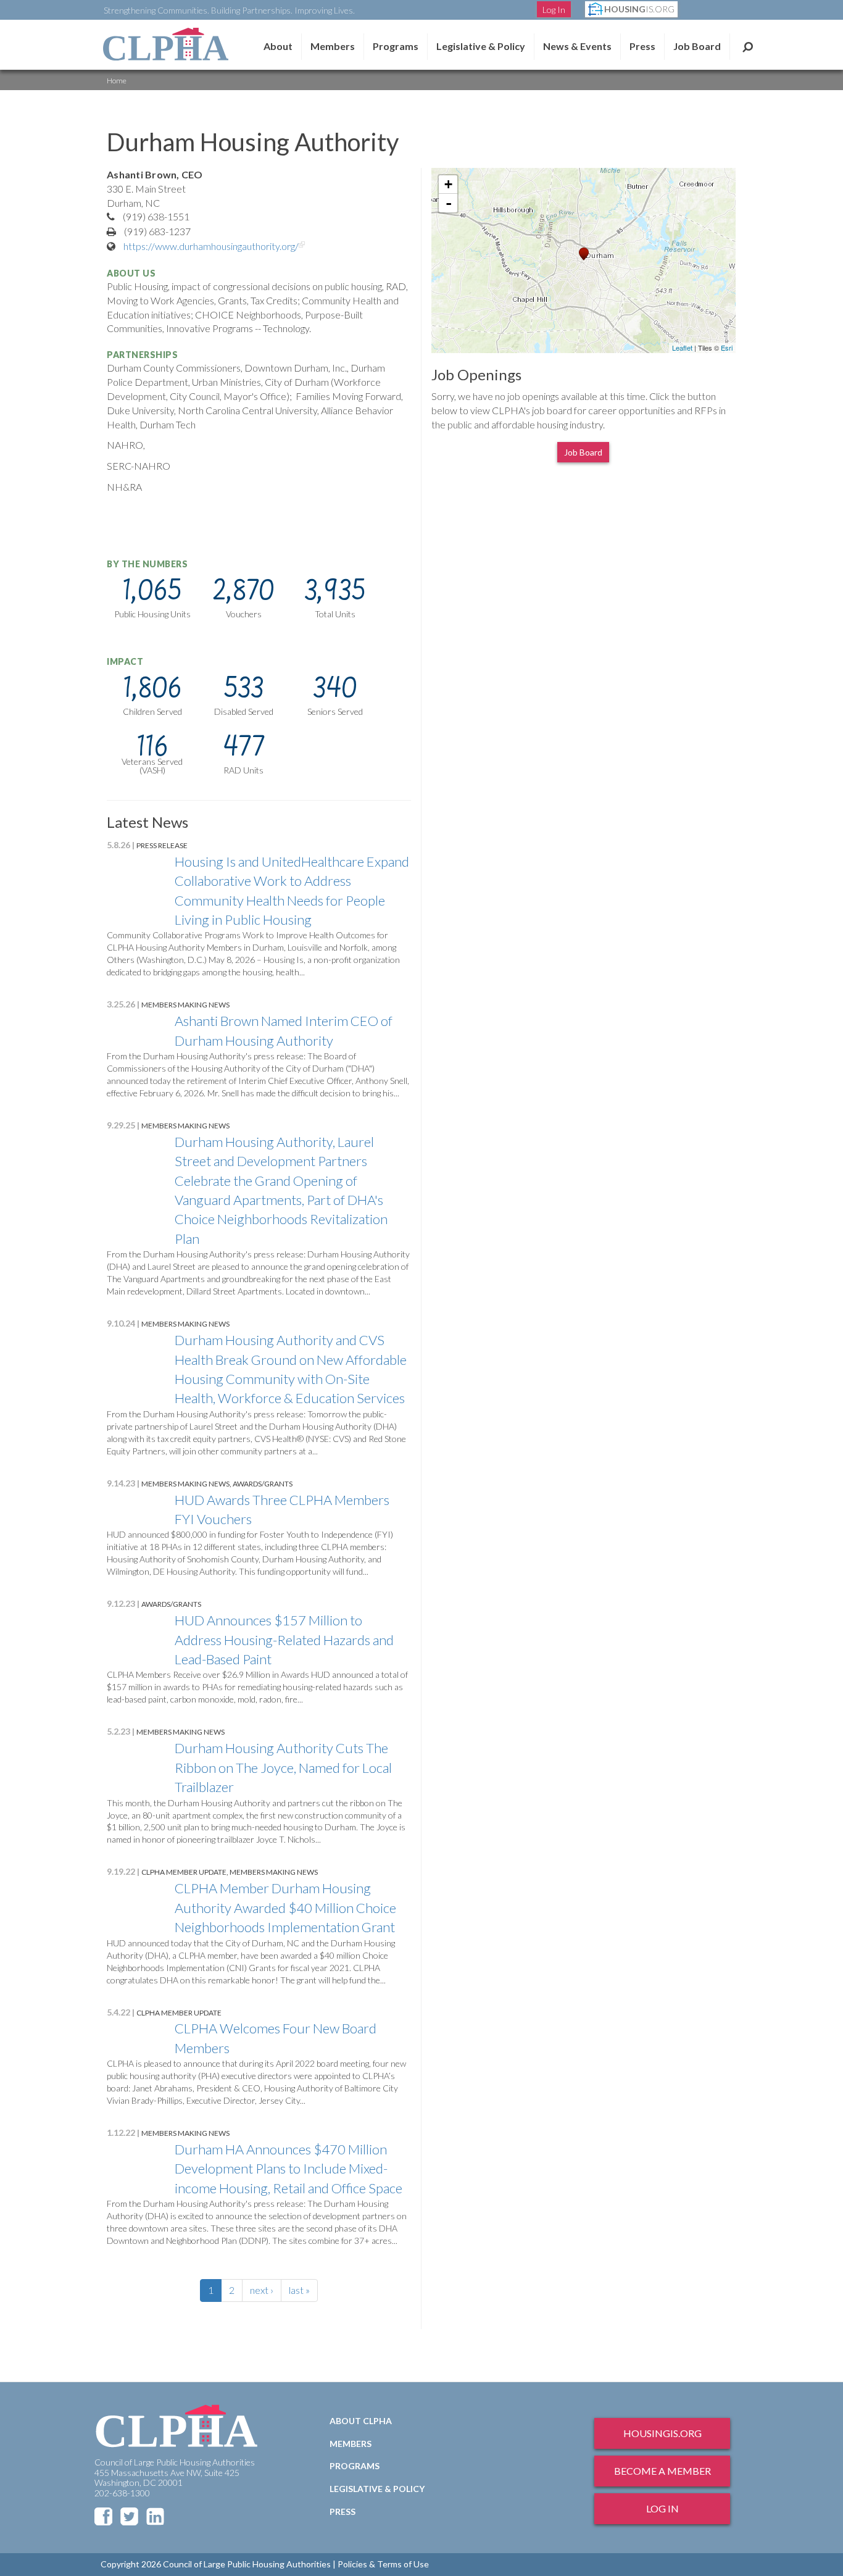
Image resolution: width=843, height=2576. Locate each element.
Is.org (639, 9)
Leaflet (682, 348)
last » (299, 2290)
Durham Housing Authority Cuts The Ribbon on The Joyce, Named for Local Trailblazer (283, 1767)
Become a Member (662, 2471)
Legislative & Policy (481, 46)
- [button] (449, 203)
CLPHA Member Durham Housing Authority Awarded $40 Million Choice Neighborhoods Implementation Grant (285, 1907)
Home (117, 81)
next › (262, 2290)
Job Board (697, 46)
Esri (727, 348)
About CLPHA (361, 2421)
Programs (355, 2466)
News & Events (577, 46)
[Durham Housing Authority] (584, 254)
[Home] (165, 44)
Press (642, 46)
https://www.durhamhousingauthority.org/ (215, 246)
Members (333, 46)
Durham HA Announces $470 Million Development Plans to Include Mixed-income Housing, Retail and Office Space (289, 2169)
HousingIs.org (662, 2433)
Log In (554, 10)
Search (748, 46)
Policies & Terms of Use (383, 2564)
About (278, 46)
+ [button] (448, 184)
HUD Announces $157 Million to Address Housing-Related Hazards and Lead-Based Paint (284, 1640)
